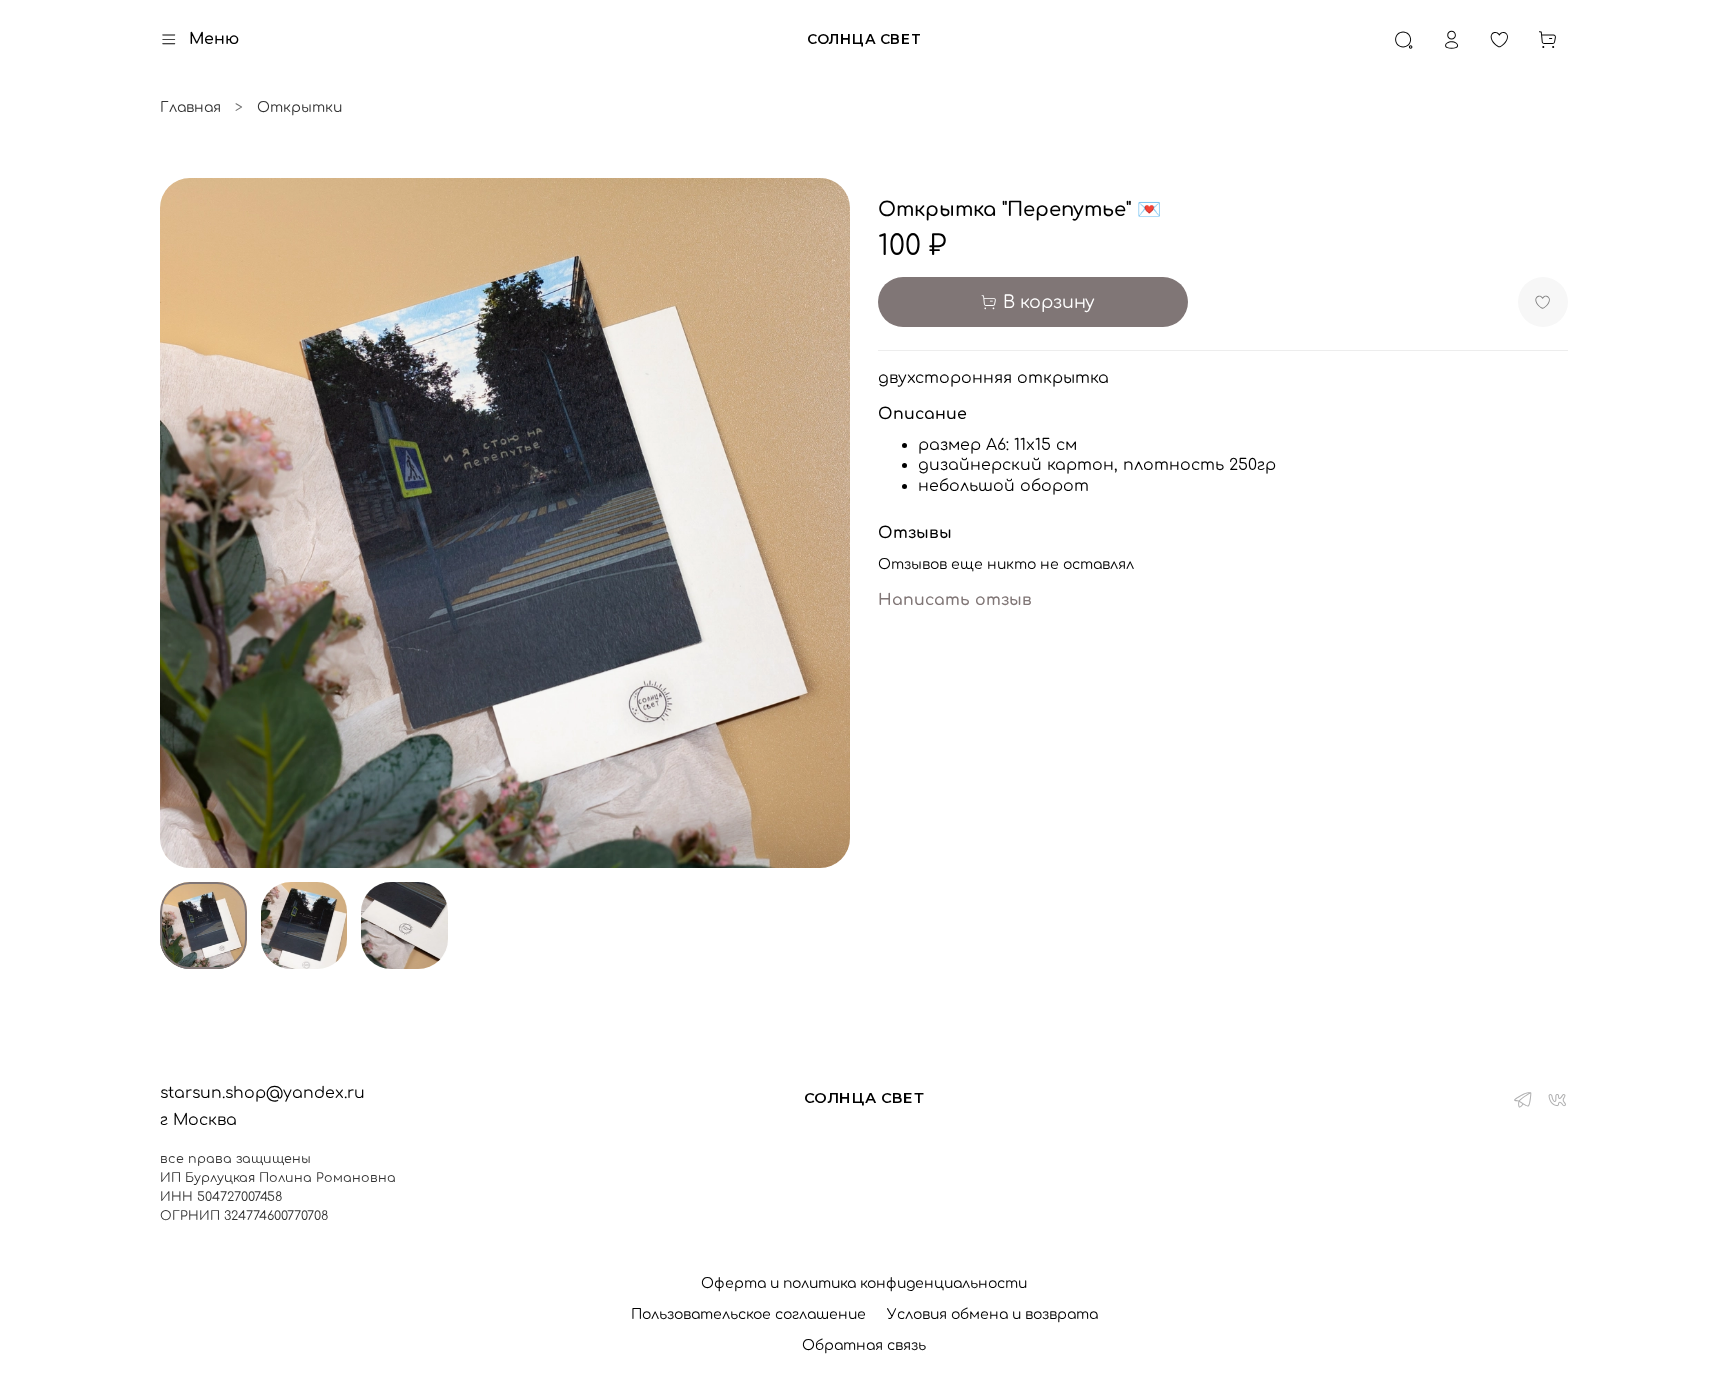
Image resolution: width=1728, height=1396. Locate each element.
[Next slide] (822, 523)
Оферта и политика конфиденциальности (864, 1283)
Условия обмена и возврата (992, 1314)
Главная (190, 107)
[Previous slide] (188, 523)
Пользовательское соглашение (748, 1314)
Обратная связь (864, 1345)
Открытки (299, 107)
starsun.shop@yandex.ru (262, 1093)
